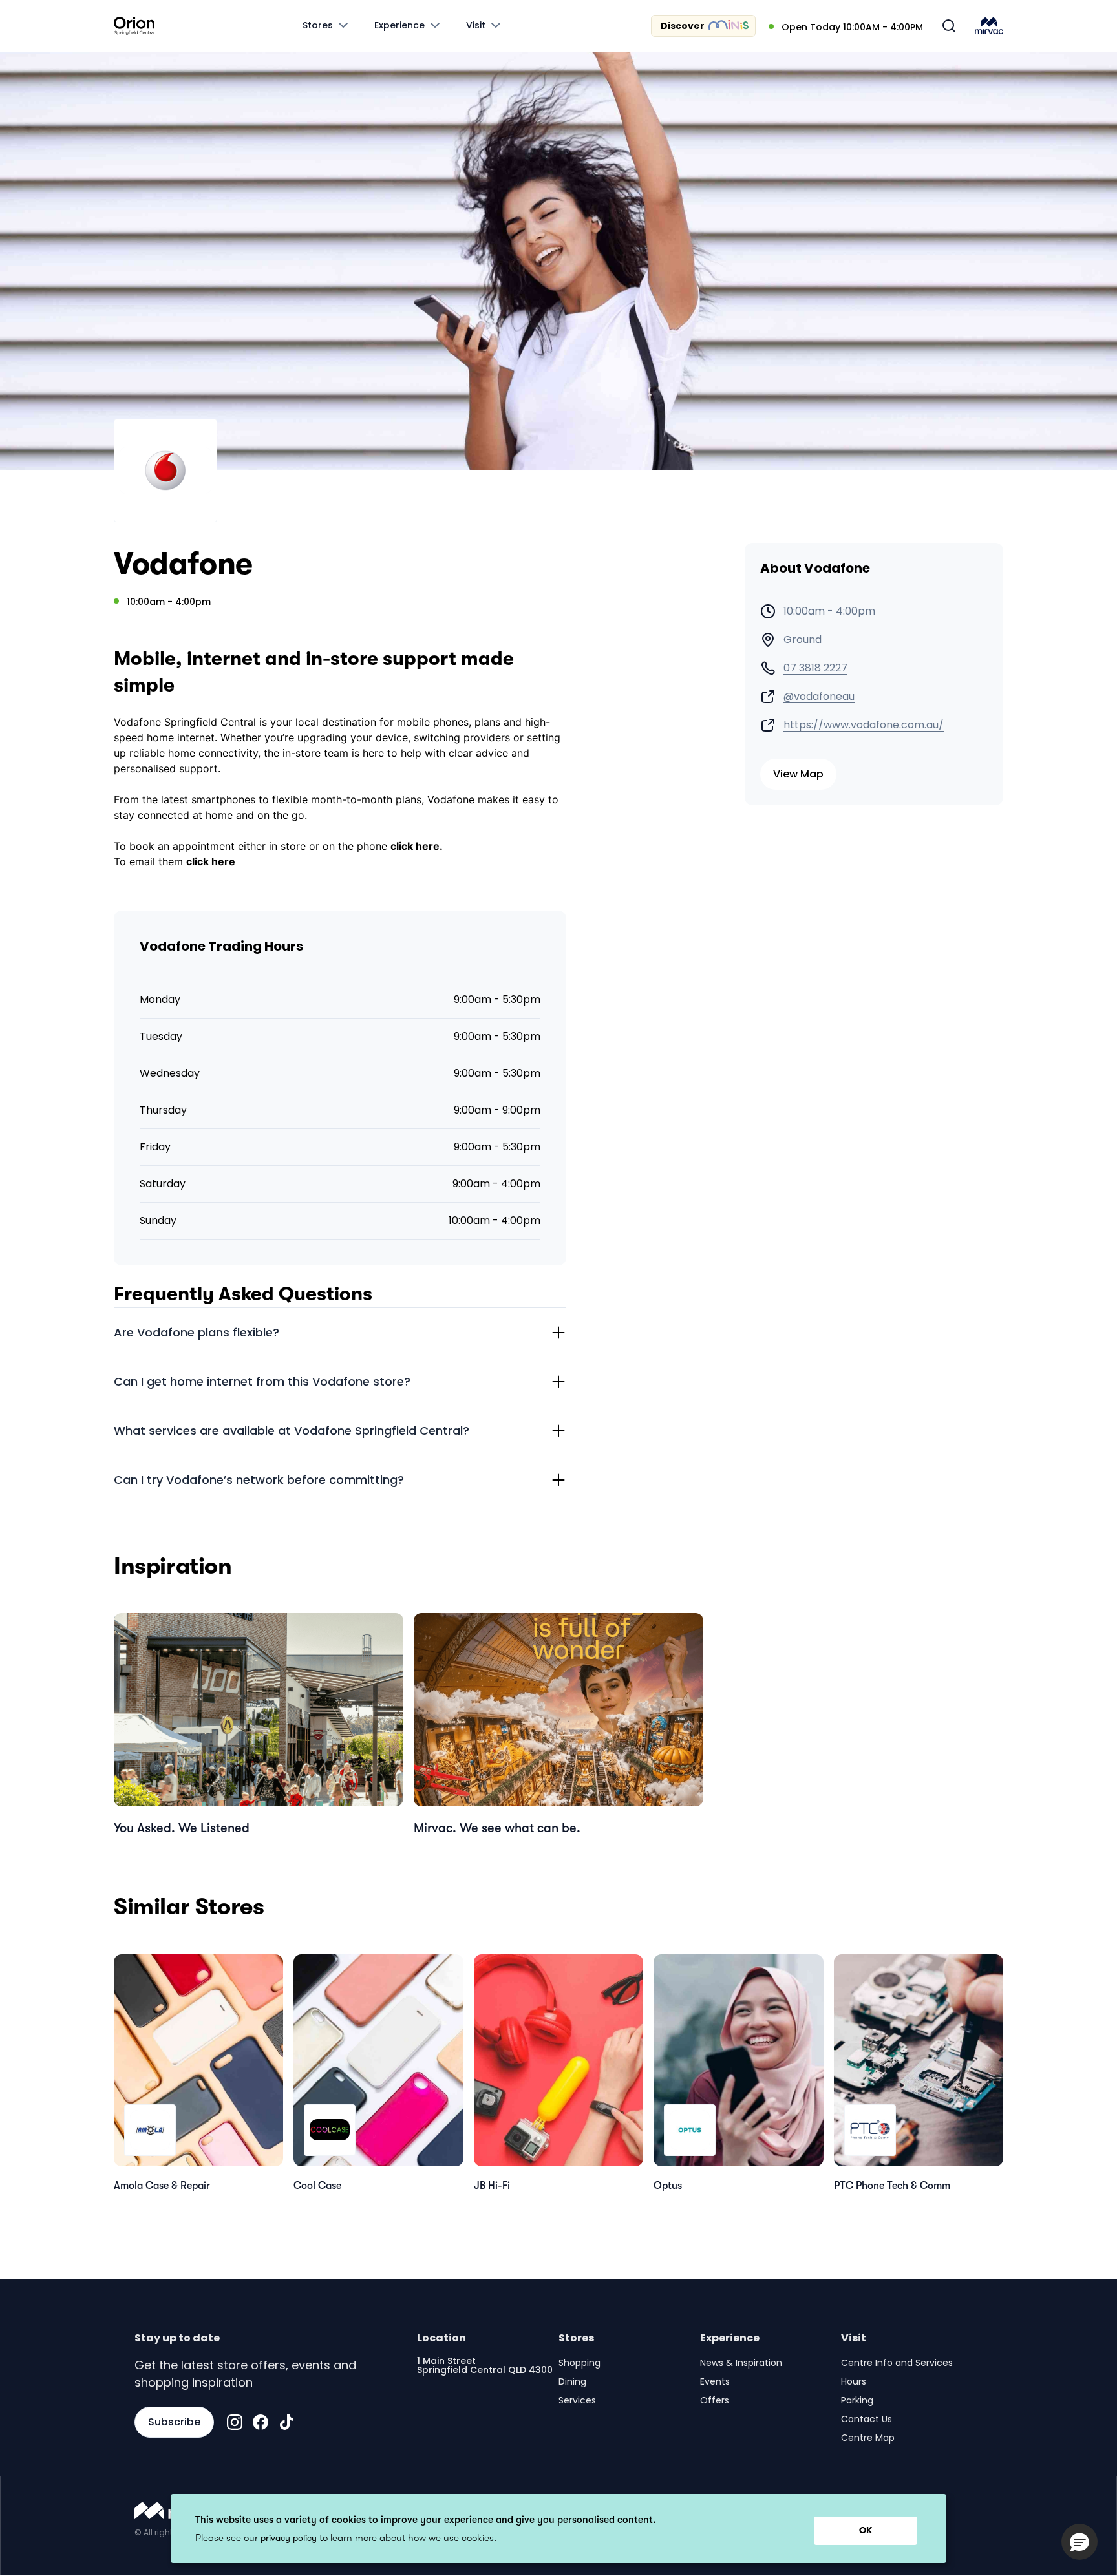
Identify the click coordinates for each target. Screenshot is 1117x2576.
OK (866, 2530)
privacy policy (289, 2538)
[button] (1080, 2542)
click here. (417, 846)
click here (211, 861)
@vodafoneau (819, 697)
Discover (683, 26)
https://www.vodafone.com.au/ (864, 725)
